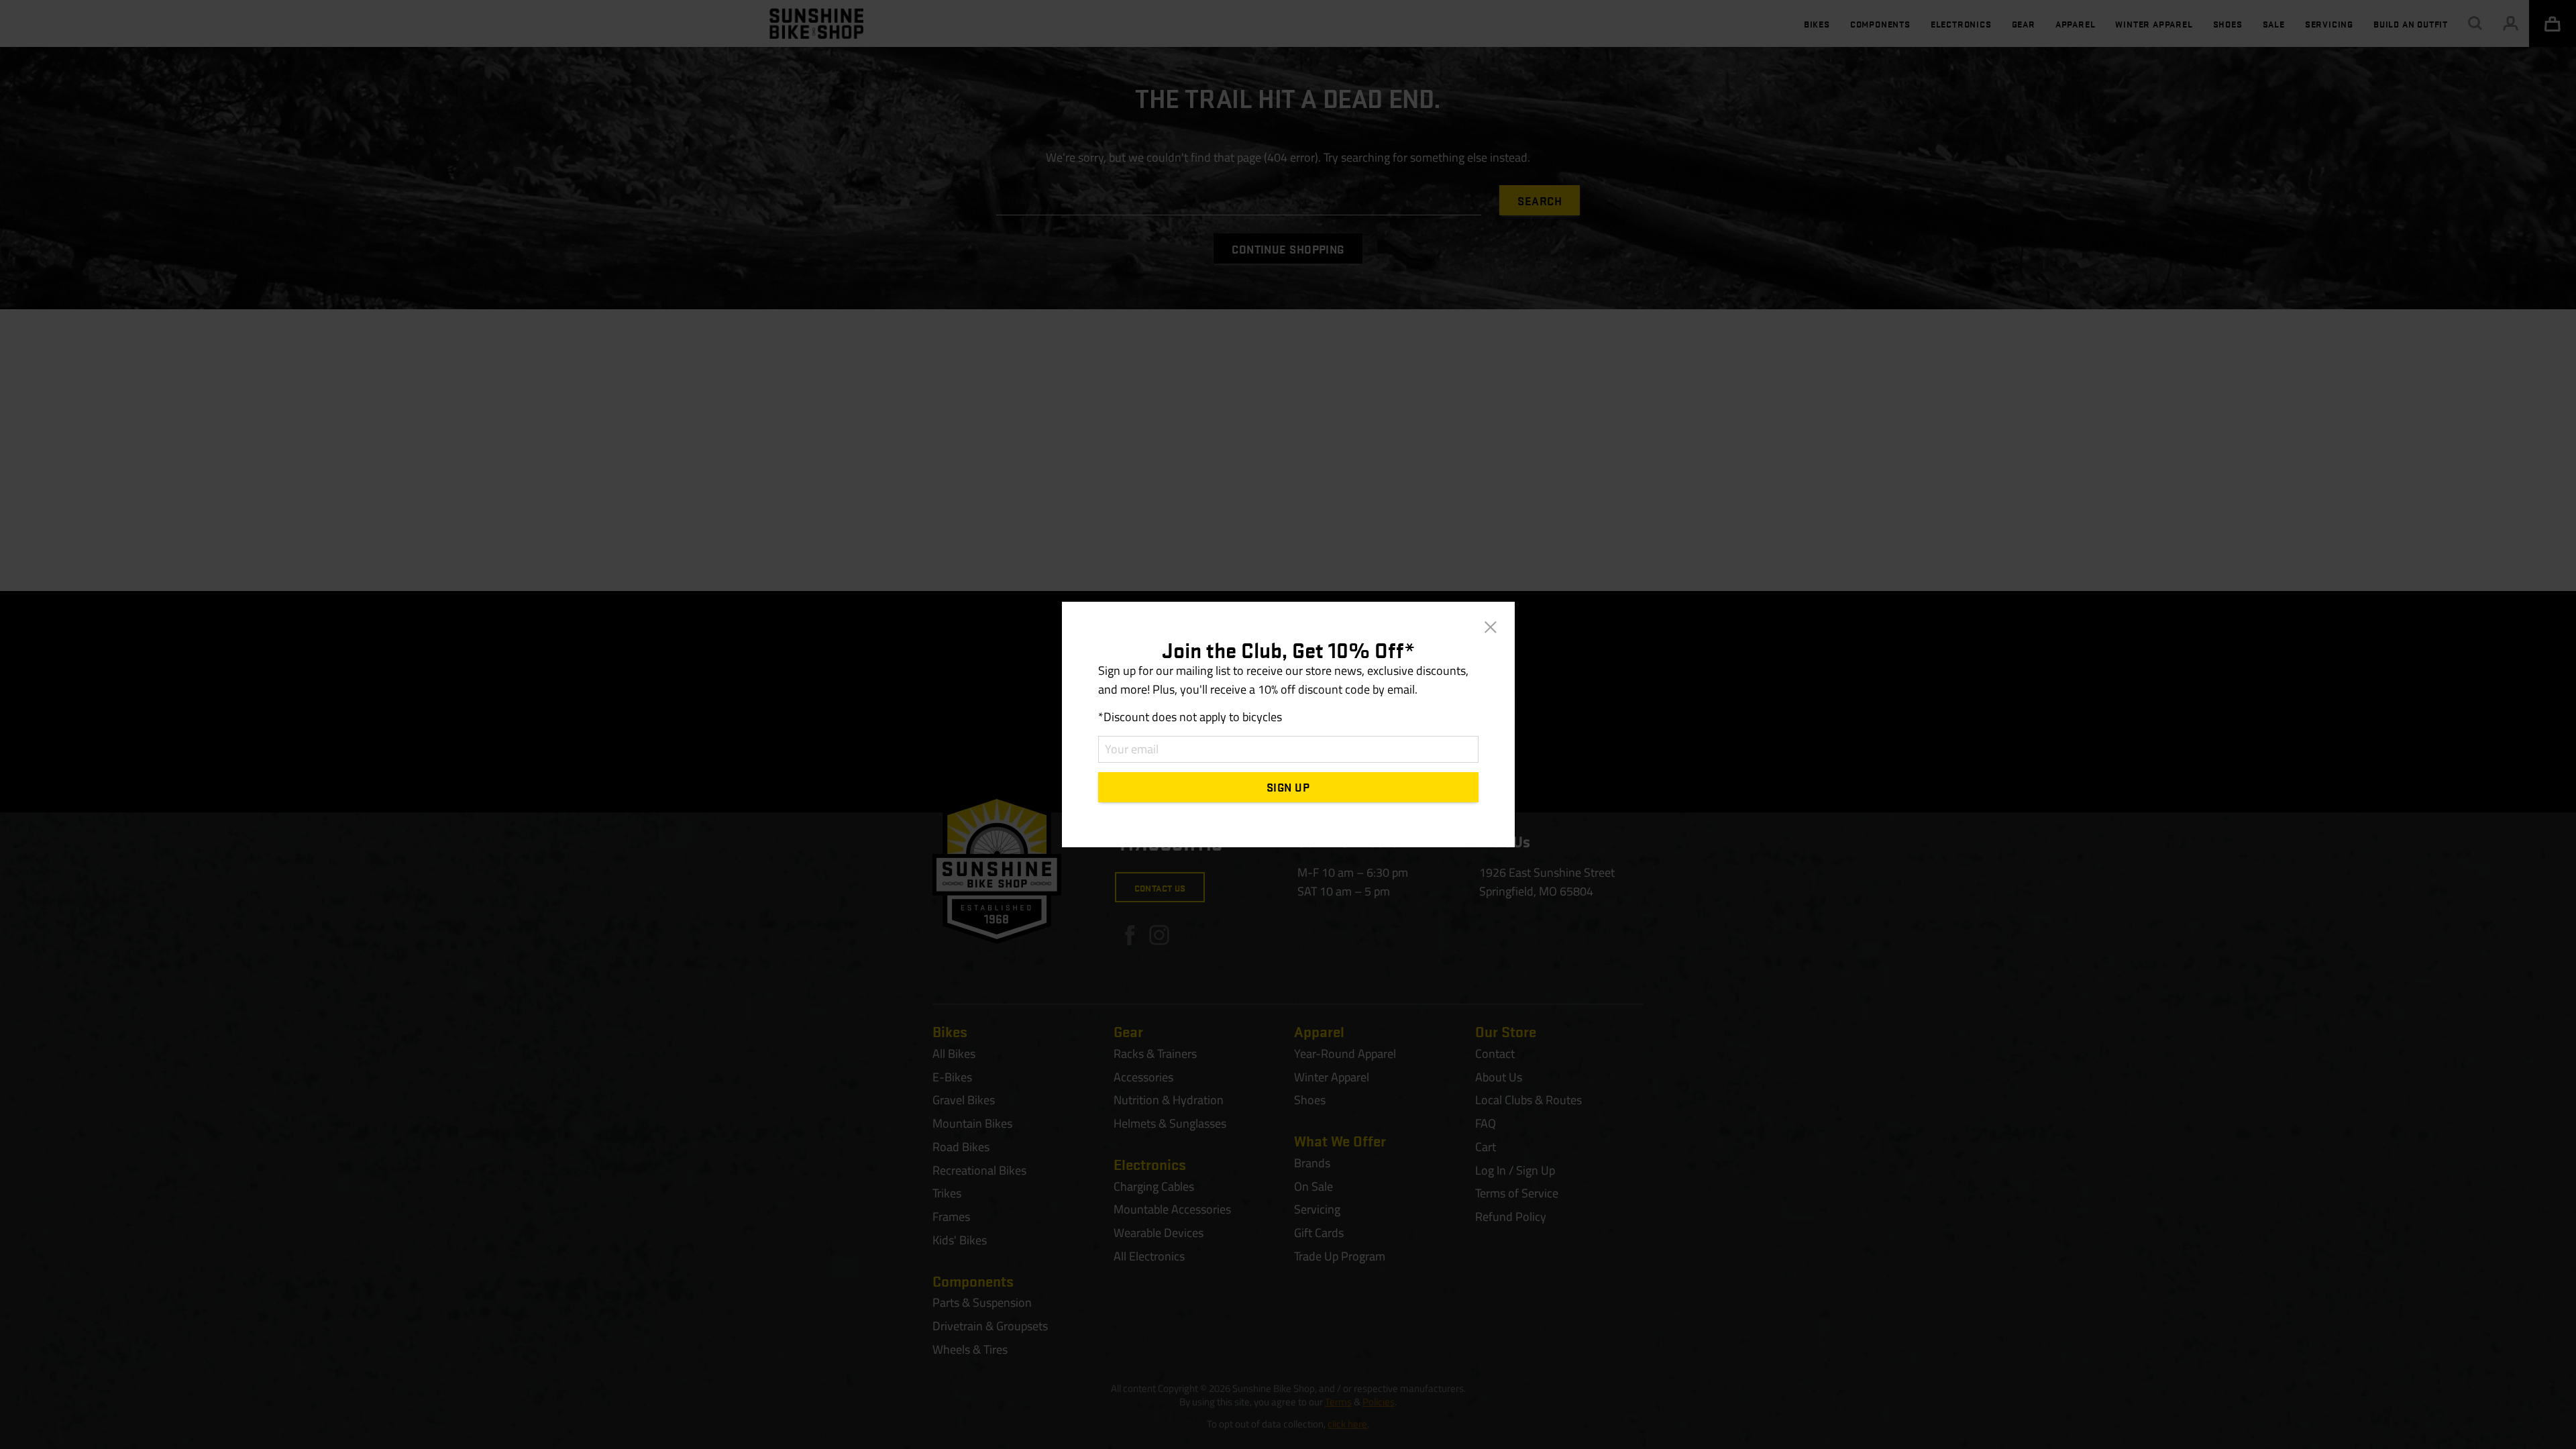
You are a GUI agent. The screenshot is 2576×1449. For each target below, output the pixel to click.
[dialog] (1288, 724)
